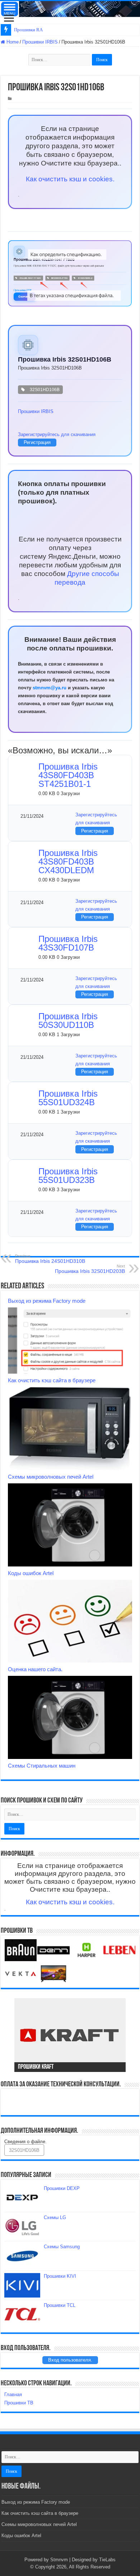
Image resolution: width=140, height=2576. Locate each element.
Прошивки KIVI (60, 2276)
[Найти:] (60, 60)
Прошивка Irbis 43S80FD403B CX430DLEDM (68, 861)
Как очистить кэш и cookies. (70, 179)
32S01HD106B (44, 390)
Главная (13, 2394)
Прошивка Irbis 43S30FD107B (68, 943)
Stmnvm (59, 2560)
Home (12, 42)
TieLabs (107, 2560)
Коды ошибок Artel (31, 1573)
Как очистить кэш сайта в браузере (52, 1380)
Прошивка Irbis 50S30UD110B (68, 1021)
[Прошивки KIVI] (22, 2285)
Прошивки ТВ (19, 2403)
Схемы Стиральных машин (42, 1766)
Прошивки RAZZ (31, 30)
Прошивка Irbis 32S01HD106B (65, 359)
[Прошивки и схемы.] (70, 9)
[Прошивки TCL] (22, 2314)
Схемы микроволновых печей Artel (51, 1477)
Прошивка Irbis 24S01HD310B (50, 1259)
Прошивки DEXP (62, 2188)
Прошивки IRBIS (40, 42)
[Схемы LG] (22, 2227)
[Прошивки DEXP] (22, 2198)
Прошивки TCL (60, 2305)
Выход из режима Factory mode (47, 1301)
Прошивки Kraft (36, 2067)
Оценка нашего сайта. (35, 1669)
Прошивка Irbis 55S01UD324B (68, 1098)
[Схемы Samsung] (22, 2256)
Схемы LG (55, 2217)
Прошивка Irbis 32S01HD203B (90, 1269)
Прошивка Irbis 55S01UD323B (68, 1176)
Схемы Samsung (62, 2247)
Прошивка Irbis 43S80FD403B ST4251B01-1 (68, 775)
